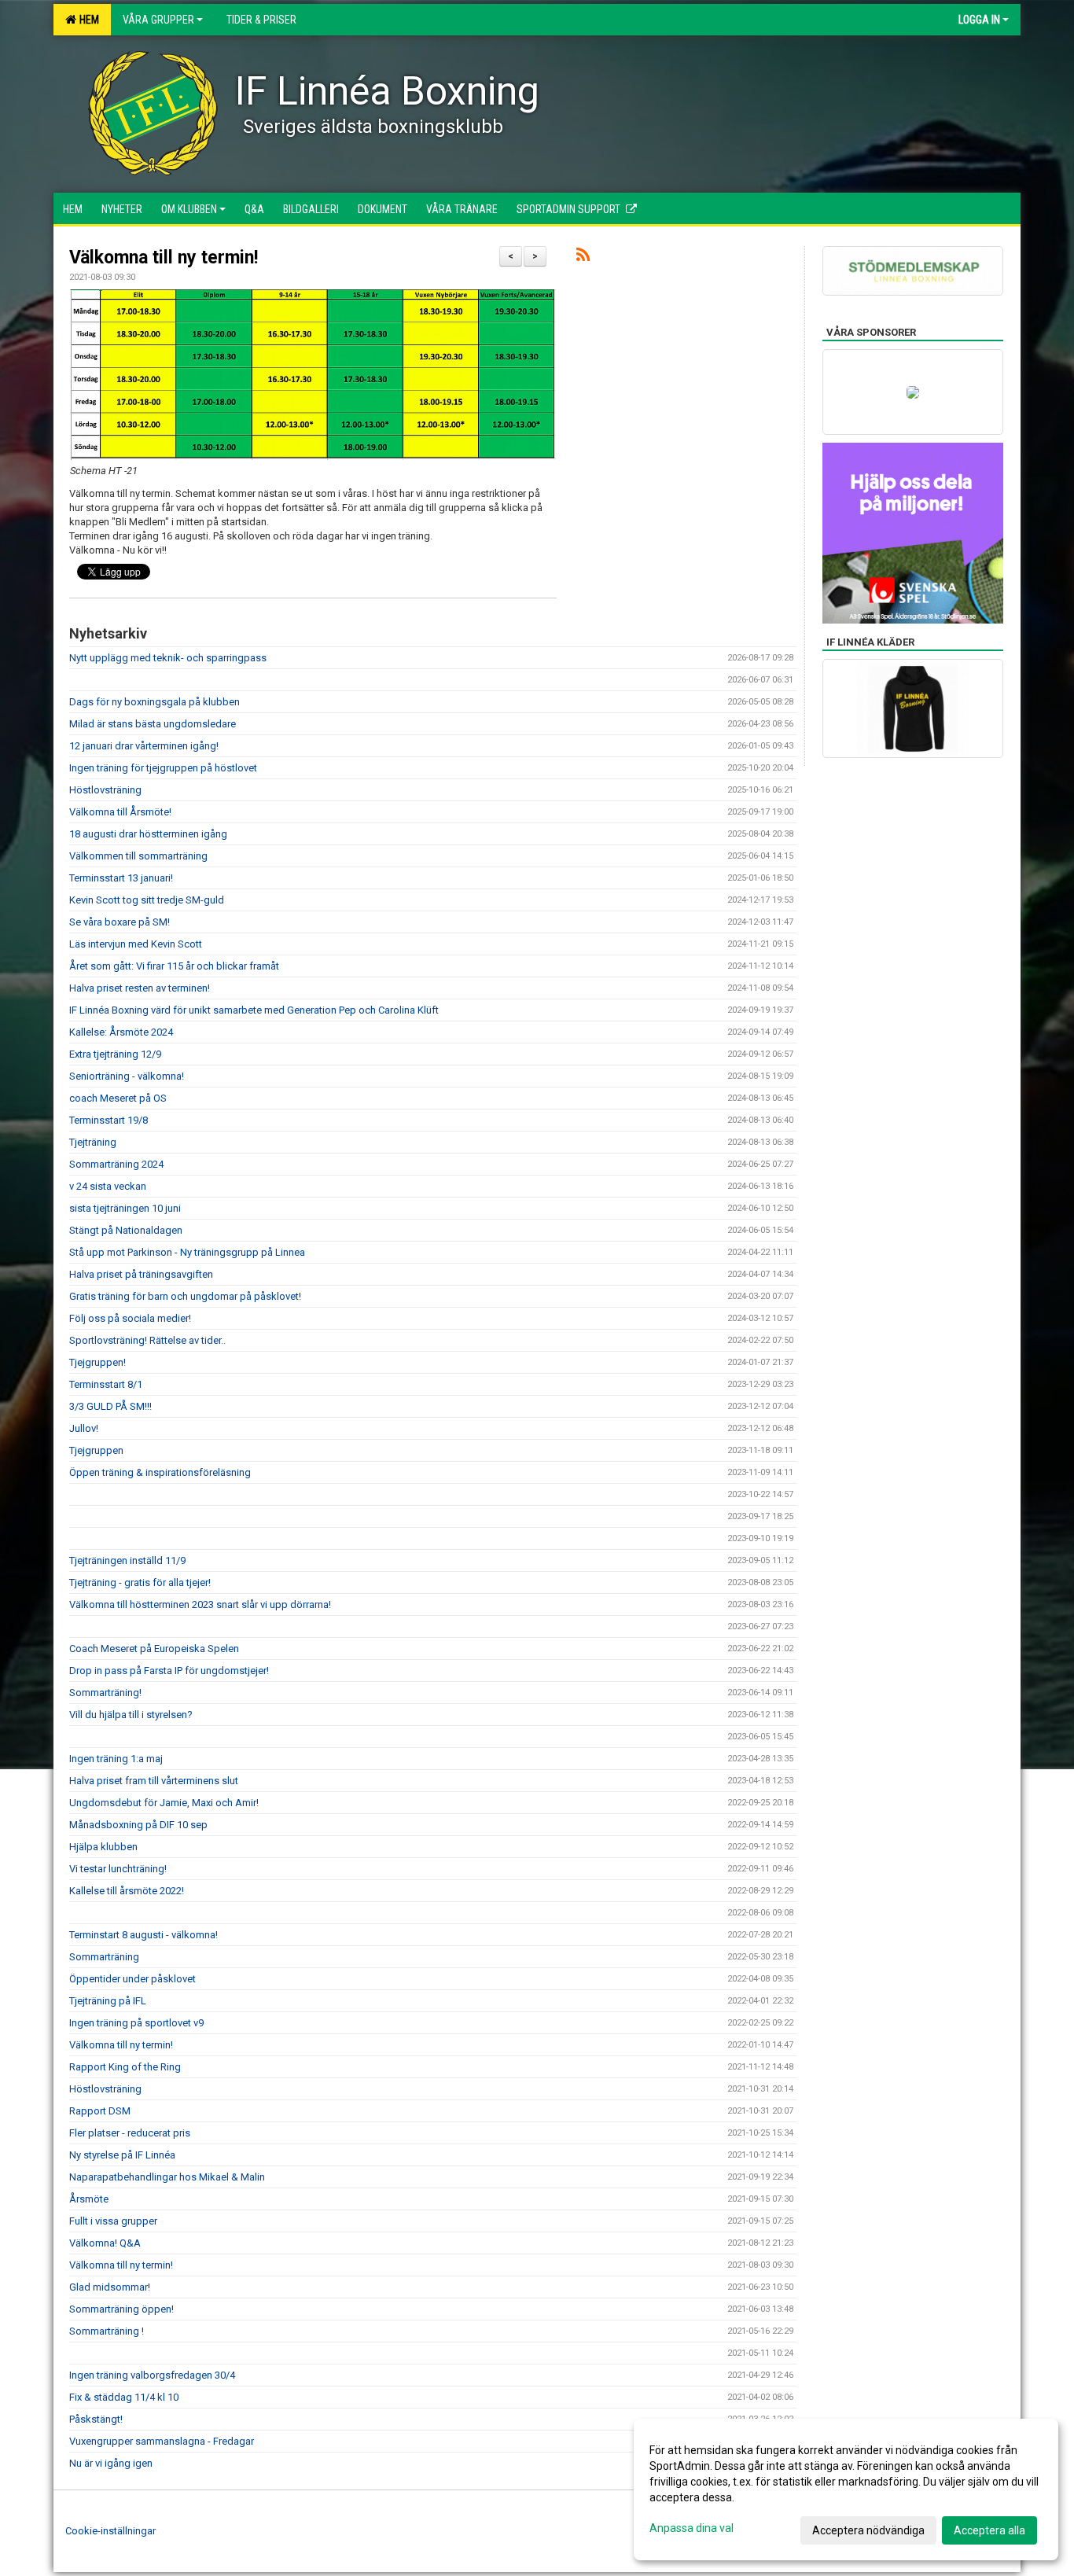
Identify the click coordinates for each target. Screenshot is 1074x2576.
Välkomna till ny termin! (164, 258)
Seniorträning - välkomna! (127, 1076)
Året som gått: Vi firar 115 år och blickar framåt (174, 966)
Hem (87, 20)
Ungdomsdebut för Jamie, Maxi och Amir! (164, 1803)
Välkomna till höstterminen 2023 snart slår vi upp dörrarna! (200, 1604)
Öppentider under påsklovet (132, 1979)
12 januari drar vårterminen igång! (144, 746)
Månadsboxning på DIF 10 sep (140, 1825)
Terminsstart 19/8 (109, 1120)
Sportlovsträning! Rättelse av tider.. (147, 1340)
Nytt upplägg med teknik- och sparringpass (168, 658)
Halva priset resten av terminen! (140, 988)
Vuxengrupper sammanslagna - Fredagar (162, 2441)
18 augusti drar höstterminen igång (148, 834)
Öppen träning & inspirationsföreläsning (160, 1472)
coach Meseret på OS (118, 1098)
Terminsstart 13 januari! (121, 878)
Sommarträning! (105, 1693)
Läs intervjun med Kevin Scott (136, 944)
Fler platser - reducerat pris (130, 2133)
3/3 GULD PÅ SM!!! (110, 1406)
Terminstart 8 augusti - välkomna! (143, 1935)
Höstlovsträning (105, 790)
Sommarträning (104, 1957)
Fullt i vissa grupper (113, 2221)
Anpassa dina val (691, 2528)
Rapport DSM (100, 2111)
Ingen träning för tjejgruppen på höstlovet (163, 768)
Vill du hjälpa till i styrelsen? (131, 1715)
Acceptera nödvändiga (868, 2530)
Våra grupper (158, 20)
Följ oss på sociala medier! (130, 1318)
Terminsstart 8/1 (106, 1384)
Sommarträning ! (107, 2331)
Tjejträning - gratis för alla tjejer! (140, 1582)
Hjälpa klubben (103, 1847)
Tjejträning (93, 1142)
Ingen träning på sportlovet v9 (136, 2023)
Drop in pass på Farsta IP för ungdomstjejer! (169, 1671)
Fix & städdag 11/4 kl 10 (124, 2397)
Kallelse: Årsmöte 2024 (122, 1032)
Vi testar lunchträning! (118, 1869)
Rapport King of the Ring (125, 2067)
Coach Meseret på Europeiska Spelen (154, 1649)
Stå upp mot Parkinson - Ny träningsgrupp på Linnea (187, 1252)
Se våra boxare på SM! (120, 922)
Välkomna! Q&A (105, 2243)
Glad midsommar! (110, 2287)
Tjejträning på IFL (108, 2001)
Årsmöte (89, 2199)
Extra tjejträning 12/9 (115, 1054)
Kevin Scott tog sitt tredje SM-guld (147, 900)
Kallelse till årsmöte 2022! (127, 1891)
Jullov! (84, 1428)
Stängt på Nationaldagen (126, 1230)
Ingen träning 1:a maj (116, 1759)
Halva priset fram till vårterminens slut (154, 1781)
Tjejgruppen (96, 1450)
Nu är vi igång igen (111, 2463)
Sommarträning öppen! (121, 2309)
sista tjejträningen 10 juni (125, 1208)
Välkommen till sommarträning (138, 856)
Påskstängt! (96, 2419)
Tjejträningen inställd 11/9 (127, 1560)
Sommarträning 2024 (116, 1164)
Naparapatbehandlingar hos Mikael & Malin (167, 2177)
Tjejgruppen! (97, 1362)
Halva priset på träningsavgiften (141, 1274)
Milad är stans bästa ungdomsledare (153, 724)
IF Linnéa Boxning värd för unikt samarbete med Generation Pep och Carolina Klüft (254, 1010)
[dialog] (846, 2490)
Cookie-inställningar (110, 2531)
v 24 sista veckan (108, 1186)
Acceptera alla (989, 2530)
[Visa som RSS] (583, 258)
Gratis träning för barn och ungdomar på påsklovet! (185, 1296)
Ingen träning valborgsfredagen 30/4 (152, 2375)
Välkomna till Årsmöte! (120, 812)
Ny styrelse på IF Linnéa (122, 2155)
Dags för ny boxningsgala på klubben (154, 702)
